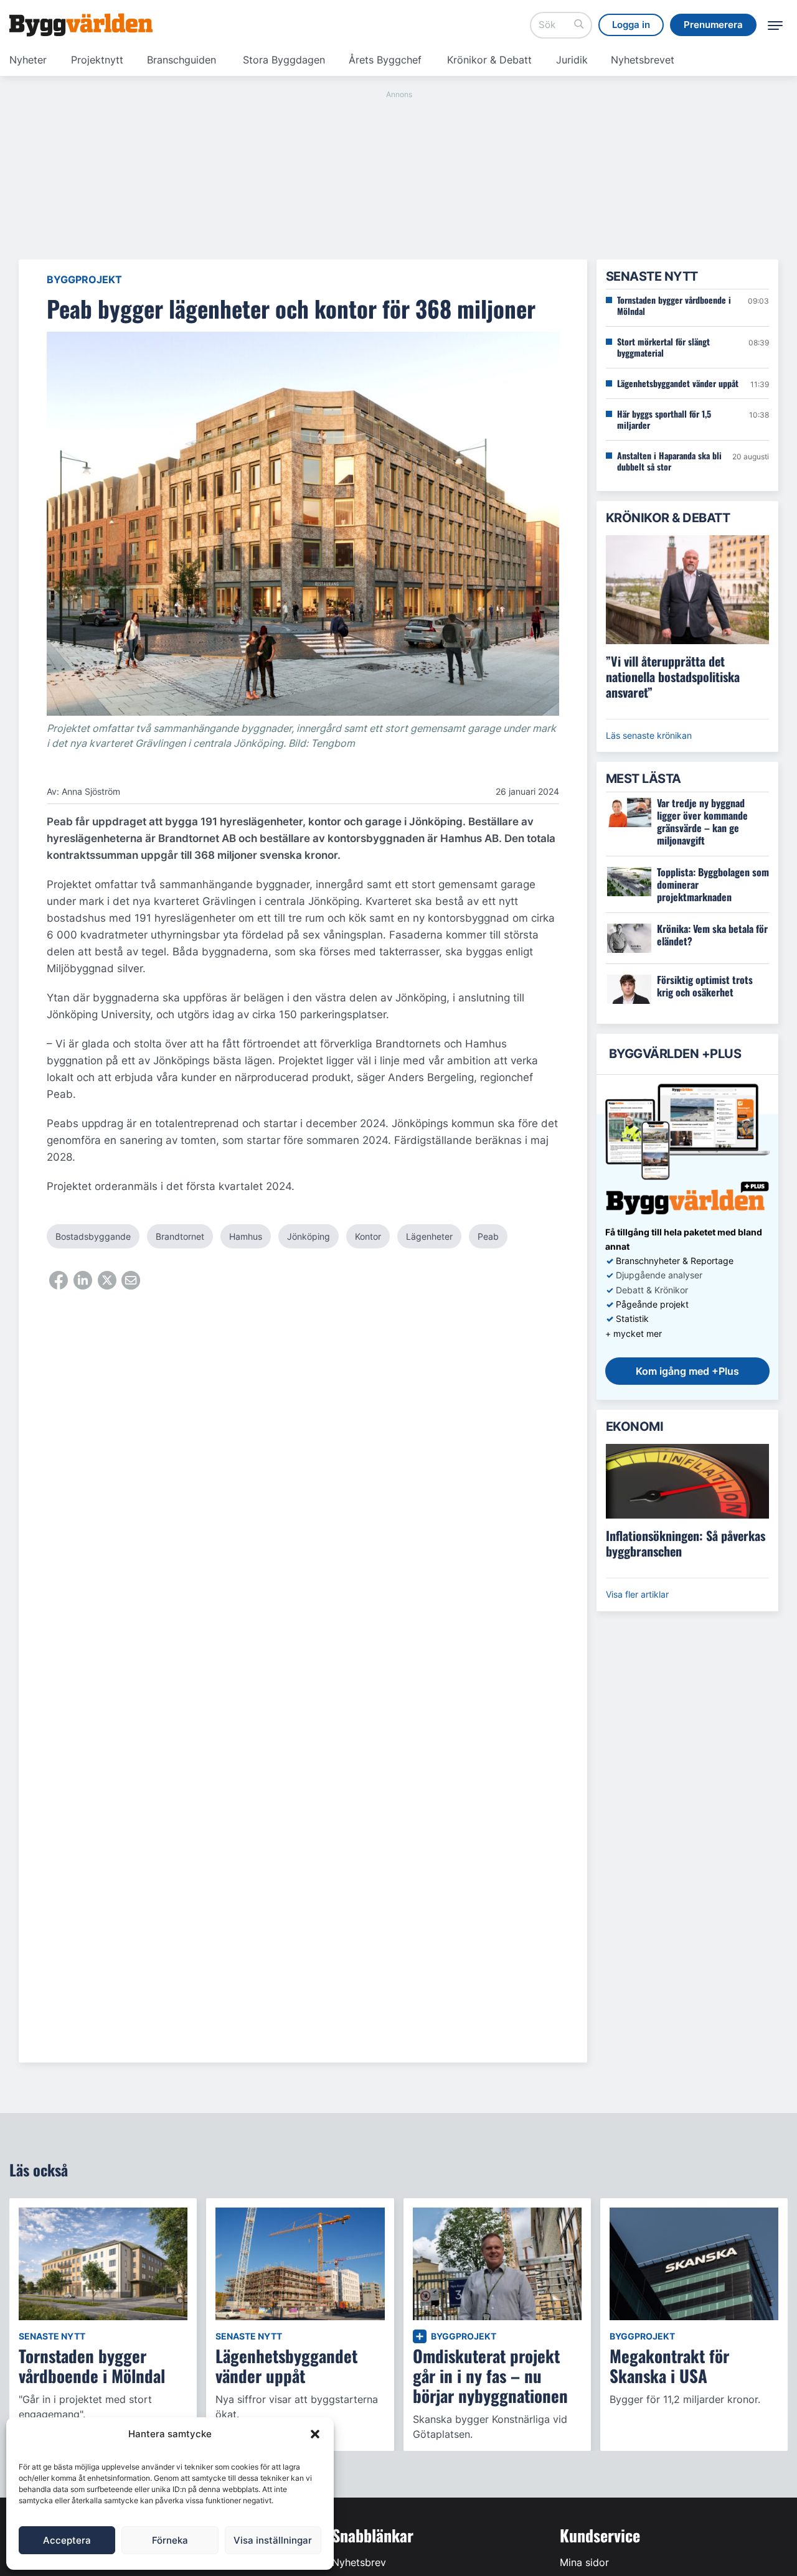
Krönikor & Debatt (489, 60)
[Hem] (81, 25)
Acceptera (67, 2540)
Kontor (368, 1236)
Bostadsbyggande (93, 1236)
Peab (488, 1236)
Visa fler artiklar (637, 1594)
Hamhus (246, 1236)
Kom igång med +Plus (687, 1371)
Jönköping (309, 1236)
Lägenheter (429, 1236)
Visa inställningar (273, 2540)
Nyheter (28, 60)
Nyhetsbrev (359, 2562)
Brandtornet (180, 1236)
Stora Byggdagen (284, 60)
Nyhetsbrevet (643, 60)
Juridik (572, 60)
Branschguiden (182, 60)
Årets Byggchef (385, 60)
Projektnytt (97, 60)
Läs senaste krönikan (649, 735)
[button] (315, 2434)
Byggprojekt (84, 279)
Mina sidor (584, 2562)
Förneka (170, 2540)
